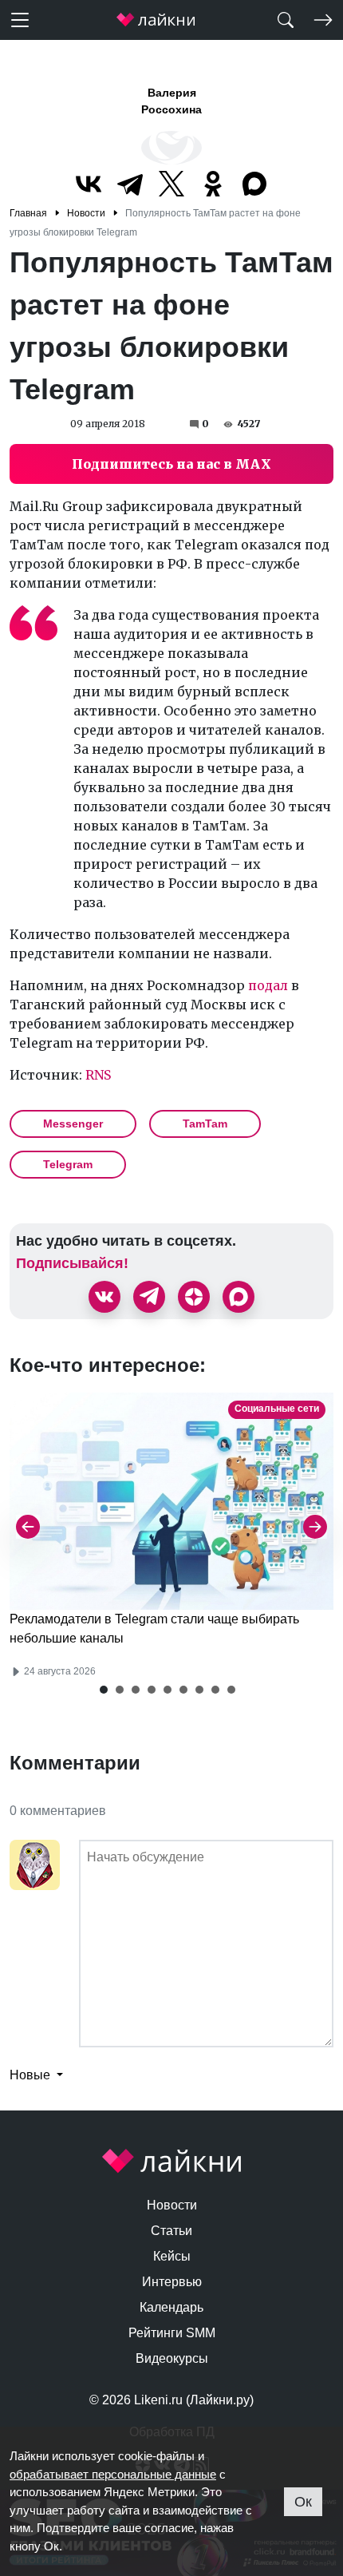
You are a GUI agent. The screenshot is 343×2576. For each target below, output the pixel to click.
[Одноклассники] (213, 184)
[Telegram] (130, 184)
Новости (172, 2205)
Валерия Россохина (171, 101)
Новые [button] (32, 2075)
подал (268, 985)
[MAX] (254, 184)
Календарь (171, 2307)
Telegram (68, 1164)
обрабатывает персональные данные (113, 2474)
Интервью (172, 2282)
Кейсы (172, 2256)
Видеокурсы (172, 2358)
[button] (104, 1690)
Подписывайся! (72, 1263)
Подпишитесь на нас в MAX (171, 464)
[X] (171, 184)
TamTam (205, 1124)
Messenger (73, 1124)
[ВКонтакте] (89, 184)
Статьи (171, 2231)
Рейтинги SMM (172, 2333)
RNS (98, 1075)
